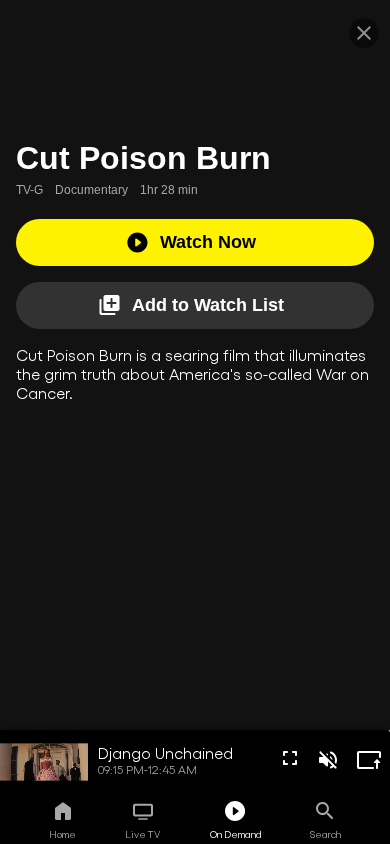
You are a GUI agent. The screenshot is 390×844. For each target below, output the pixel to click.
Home (62, 834)
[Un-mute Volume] (328, 760)
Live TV (142, 834)
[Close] (364, 33)
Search (325, 834)
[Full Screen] (290, 758)
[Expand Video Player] (369, 760)
